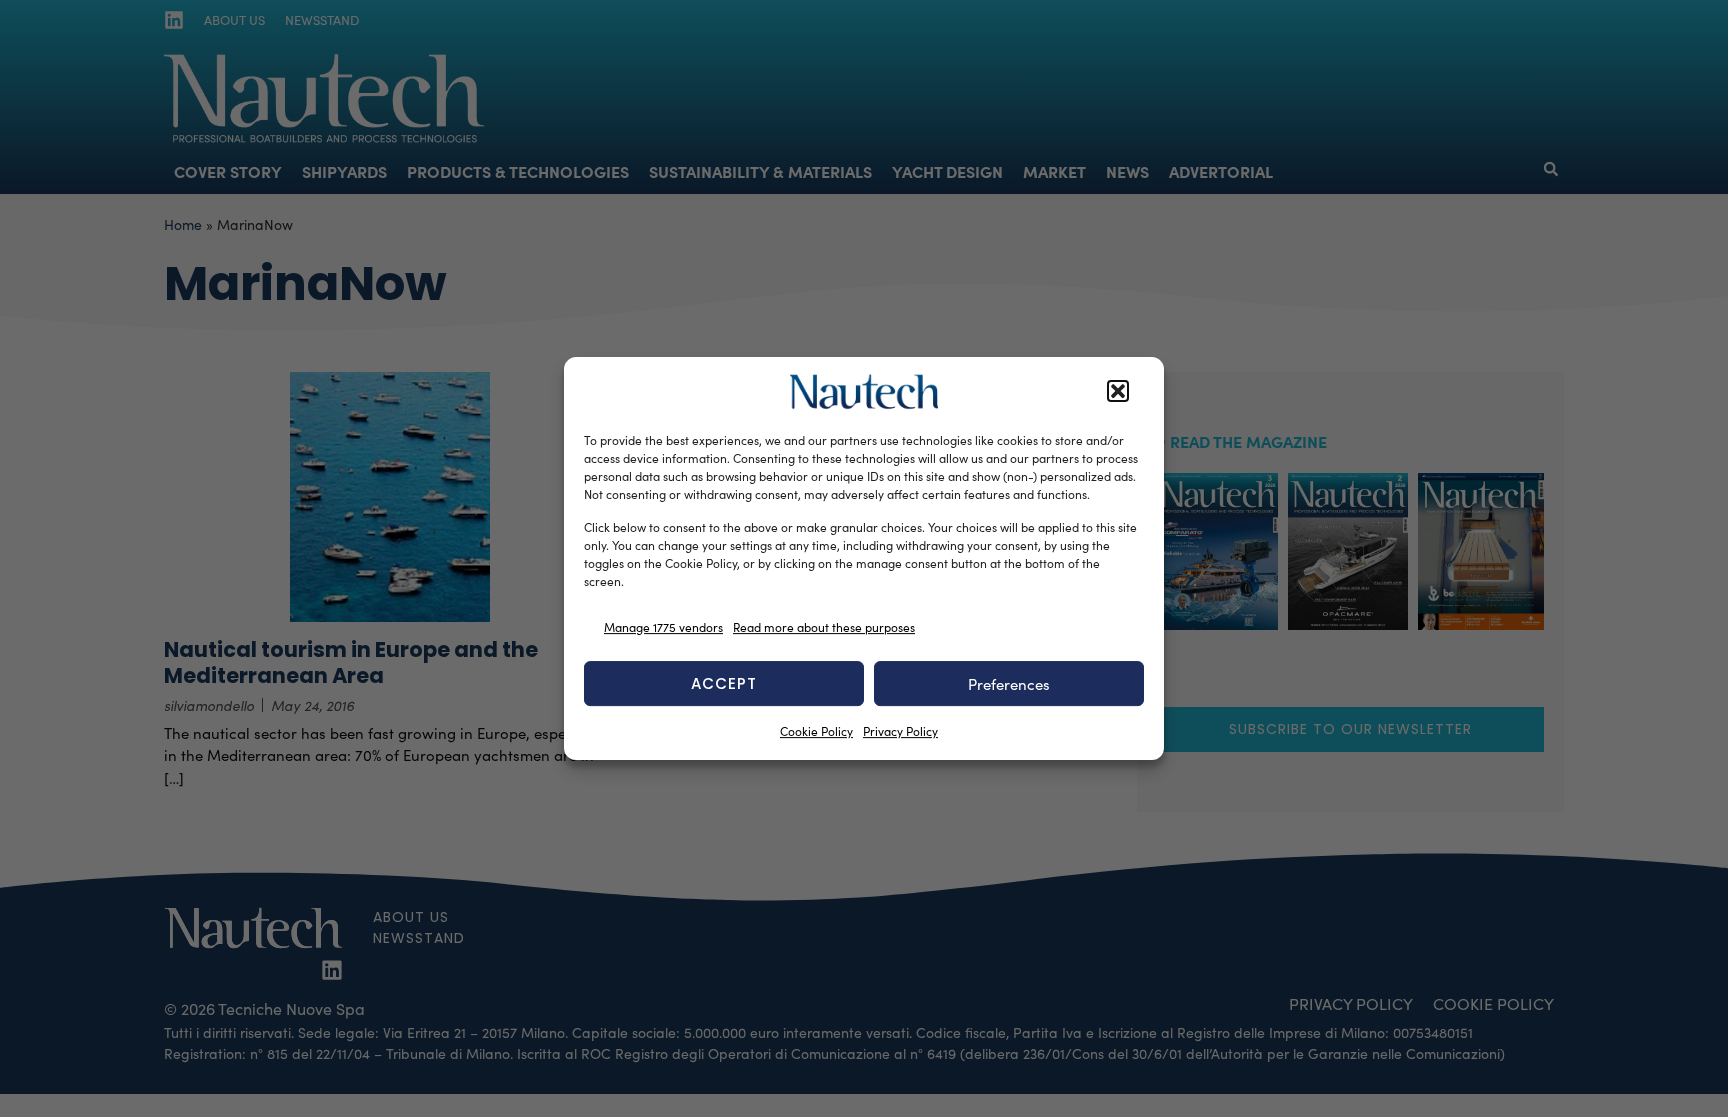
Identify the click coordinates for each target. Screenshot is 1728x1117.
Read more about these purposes (824, 627)
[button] (1118, 392)
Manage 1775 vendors (663, 627)
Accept (724, 683)
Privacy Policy (900, 731)
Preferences (1009, 684)
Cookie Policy (816, 731)
